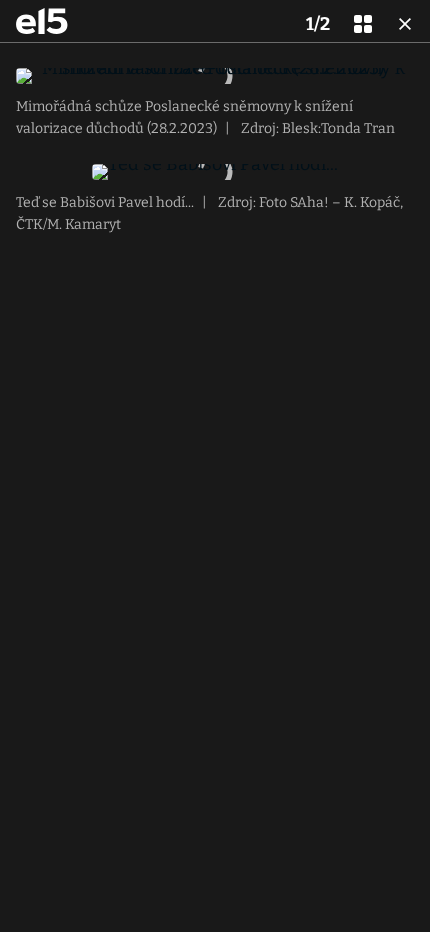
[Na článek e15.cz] (42, 21)
